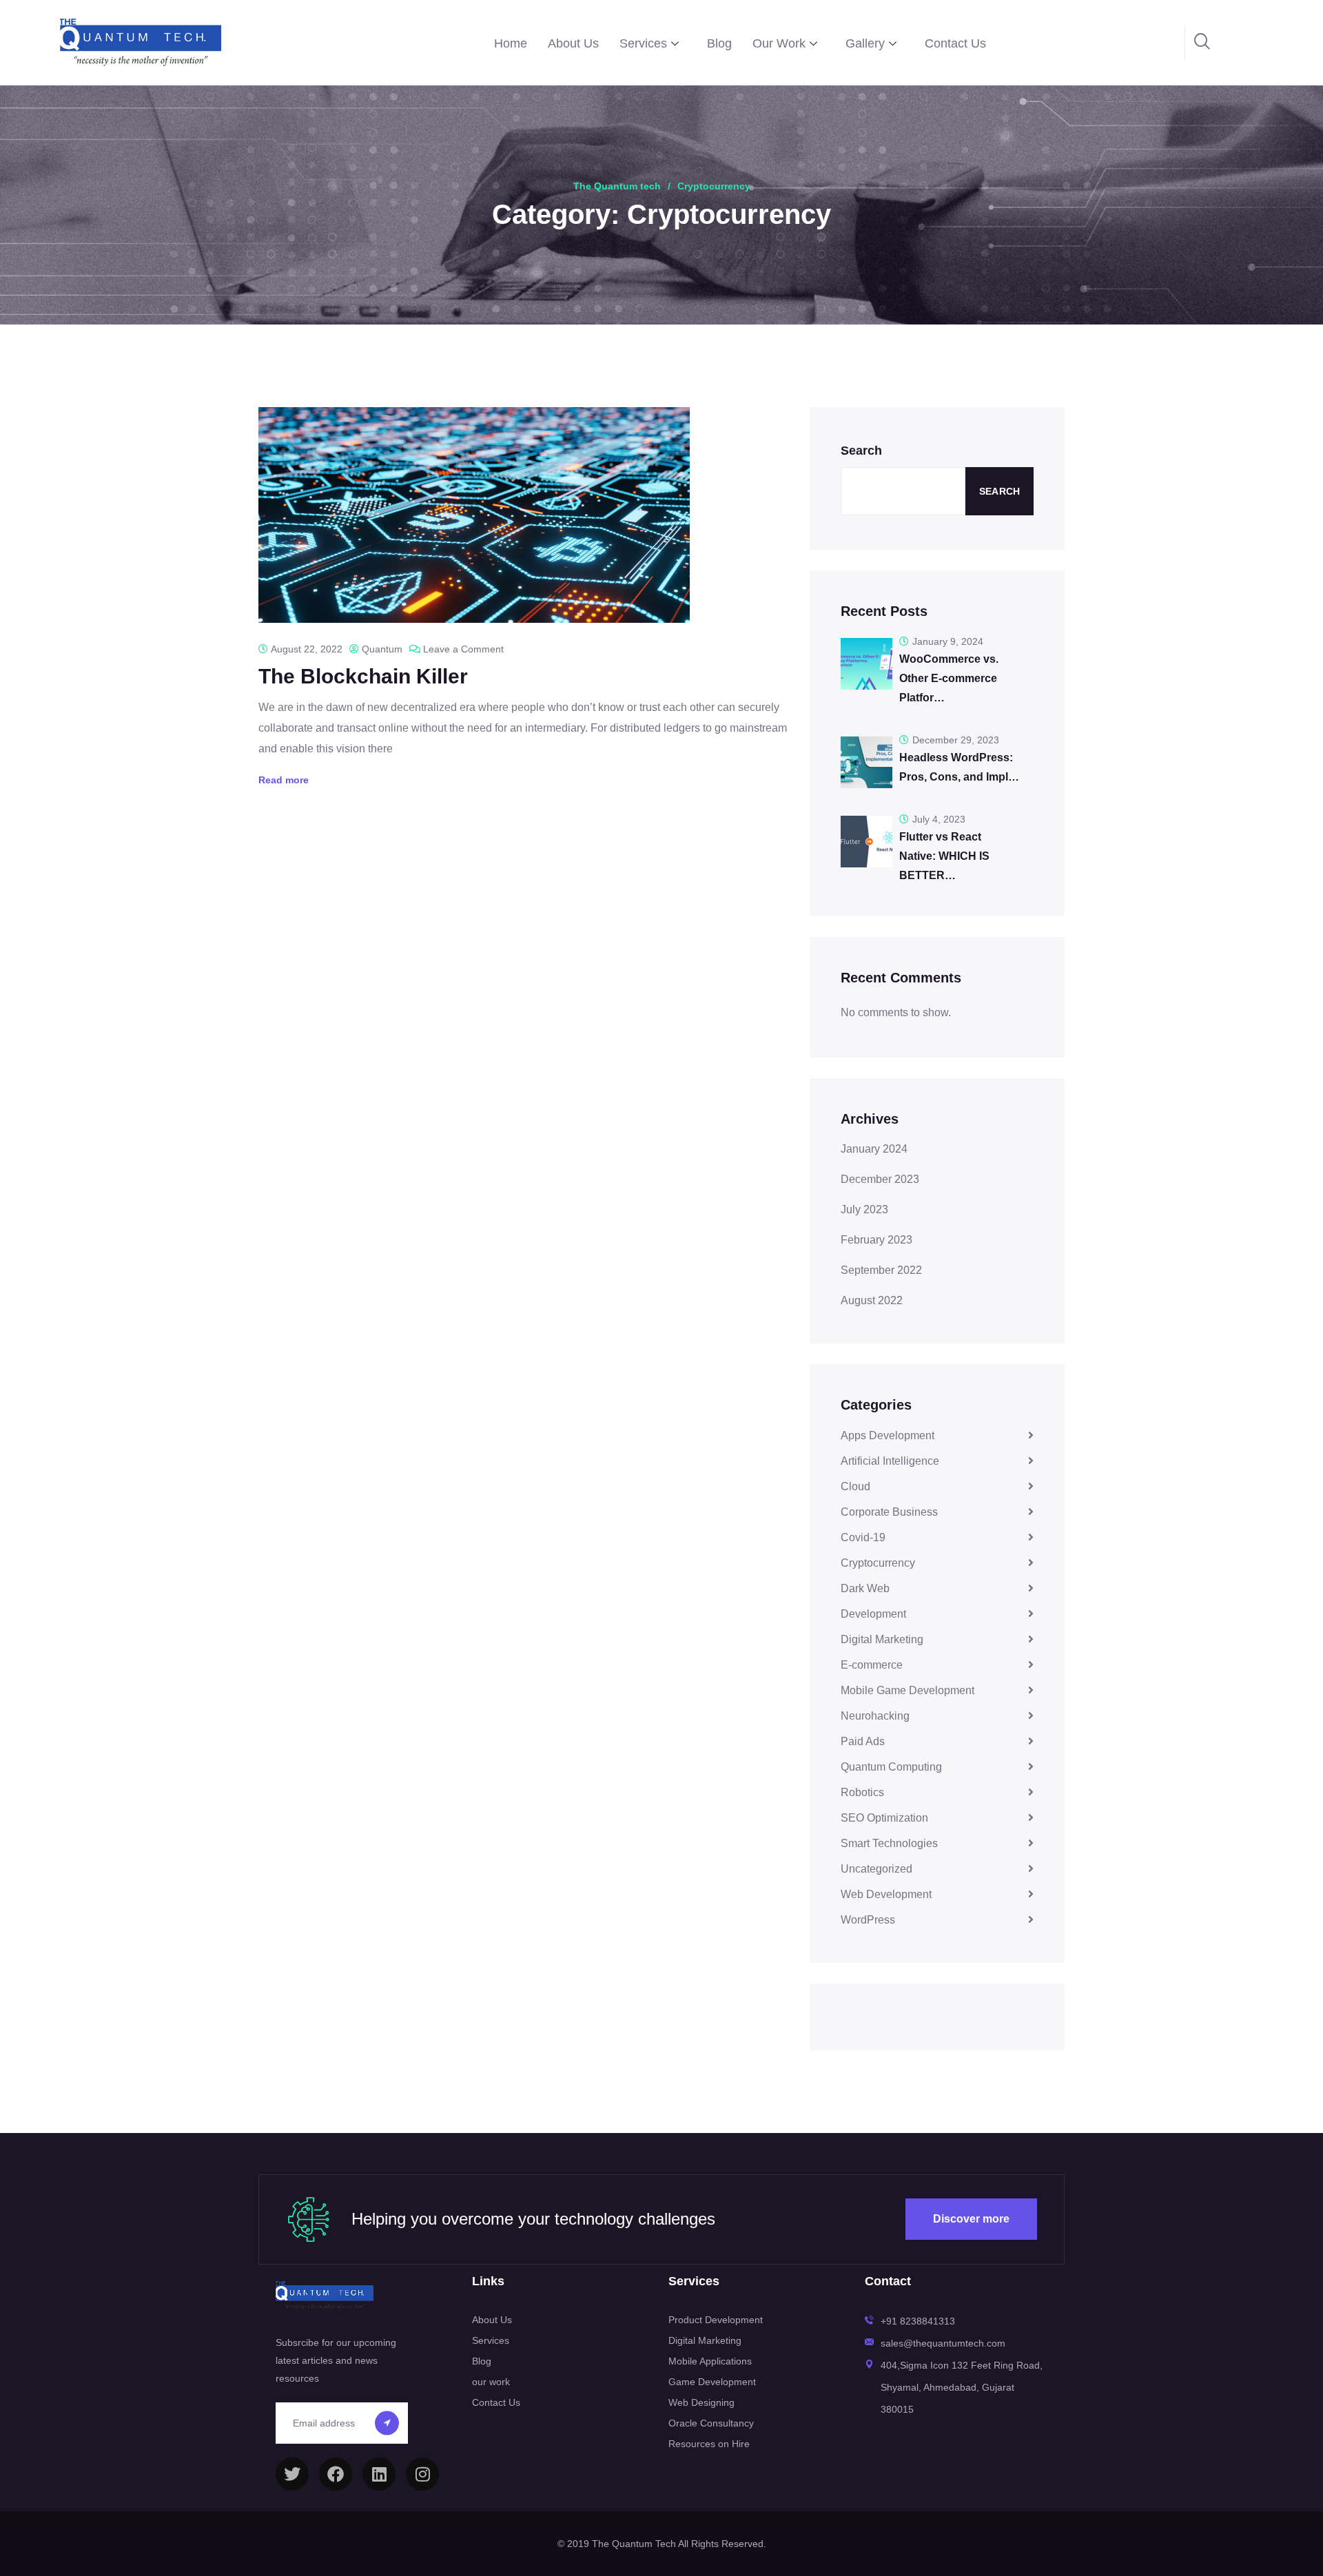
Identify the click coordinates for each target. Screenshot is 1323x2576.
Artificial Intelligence (890, 1461)
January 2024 (874, 1149)
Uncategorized (876, 1869)
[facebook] (336, 2474)
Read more (284, 780)
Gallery (865, 43)
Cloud (855, 1486)
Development (873, 1614)
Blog (719, 43)
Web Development (886, 1894)
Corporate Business (889, 1512)
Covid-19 (863, 1537)
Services (643, 43)
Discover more (971, 2219)
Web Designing (701, 2402)
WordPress (868, 1920)
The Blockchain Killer (363, 676)
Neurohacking (875, 1716)
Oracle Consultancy (711, 2423)
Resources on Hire (709, 2444)
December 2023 (880, 1179)
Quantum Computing (891, 1767)
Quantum (382, 649)
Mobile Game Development (907, 1690)
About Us (573, 43)
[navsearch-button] (1202, 43)
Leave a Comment (463, 649)
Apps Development (888, 1435)
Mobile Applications (710, 2361)
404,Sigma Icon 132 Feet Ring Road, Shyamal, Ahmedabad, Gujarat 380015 (962, 2387)
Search (861, 451)
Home (511, 43)
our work (491, 2382)
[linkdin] (379, 2474)
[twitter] (292, 2474)
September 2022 (881, 1270)
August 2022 (872, 1300)
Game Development (712, 2382)
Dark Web (865, 1588)
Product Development (716, 2320)
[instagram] (422, 2474)
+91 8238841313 (918, 2321)
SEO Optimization (884, 1818)
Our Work (779, 43)
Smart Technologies (889, 1843)
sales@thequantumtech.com (943, 2343)
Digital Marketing (882, 1639)
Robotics (862, 1792)
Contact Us (955, 43)
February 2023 (876, 1240)
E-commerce (872, 1665)
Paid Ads (863, 1741)
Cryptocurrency (878, 1563)
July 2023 (864, 1209)
